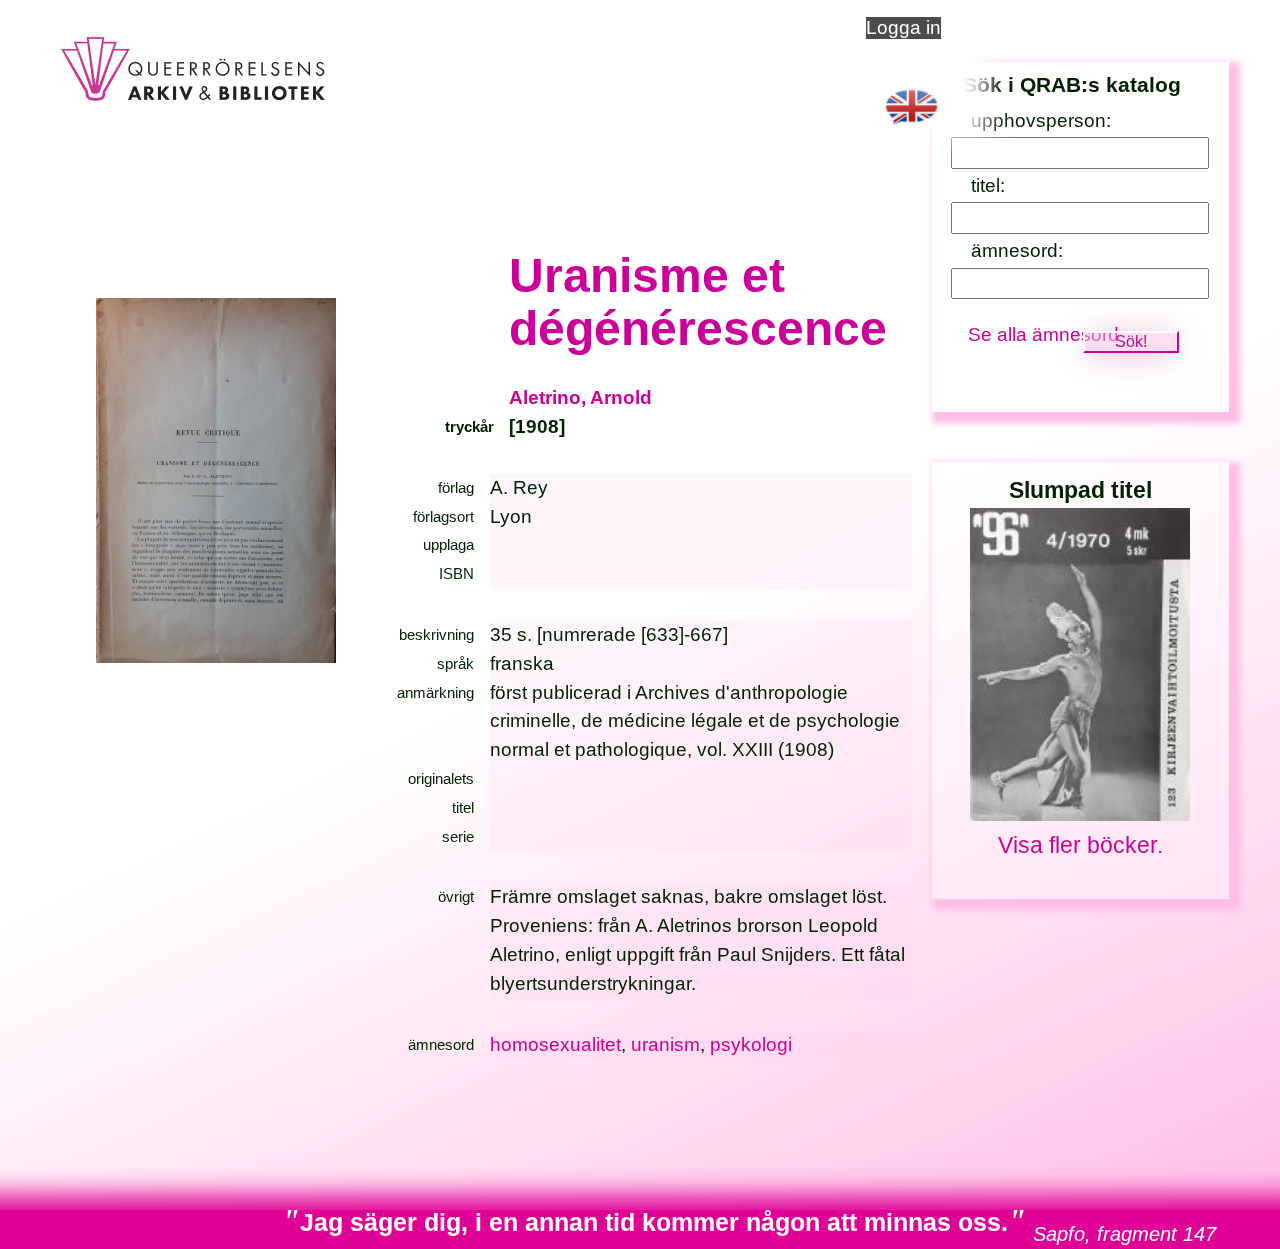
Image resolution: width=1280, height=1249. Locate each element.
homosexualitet (555, 1044)
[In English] (911, 129)
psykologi (751, 1044)
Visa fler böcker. (1080, 845)
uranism (665, 1044)
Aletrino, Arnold (580, 397)
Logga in (903, 27)
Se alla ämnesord (1043, 334)
